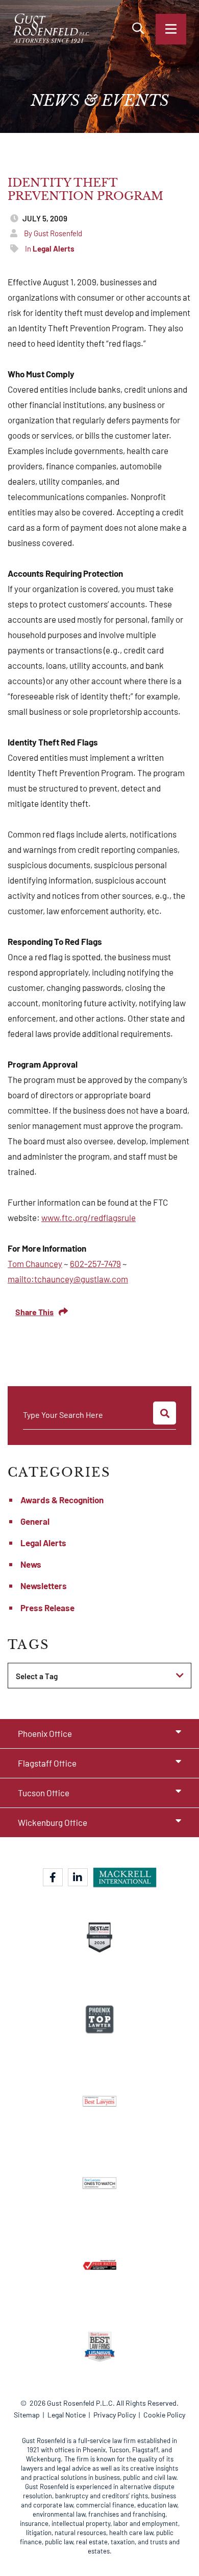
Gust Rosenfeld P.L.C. (81, 2403)
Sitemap (27, 2415)
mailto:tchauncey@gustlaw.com (68, 1279)
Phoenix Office (45, 1733)
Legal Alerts (43, 1543)
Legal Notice (67, 2415)
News (31, 1564)
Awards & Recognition (62, 1500)
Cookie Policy (164, 2415)
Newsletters (44, 1586)
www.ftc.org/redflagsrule (89, 1217)
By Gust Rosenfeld (53, 233)
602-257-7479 (95, 1263)
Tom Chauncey (35, 1263)
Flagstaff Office (47, 1763)
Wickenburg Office (53, 1822)
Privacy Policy (115, 2415)
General (35, 1521)
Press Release (47, 1608)
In (50, 248)
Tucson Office (44, 1793)
